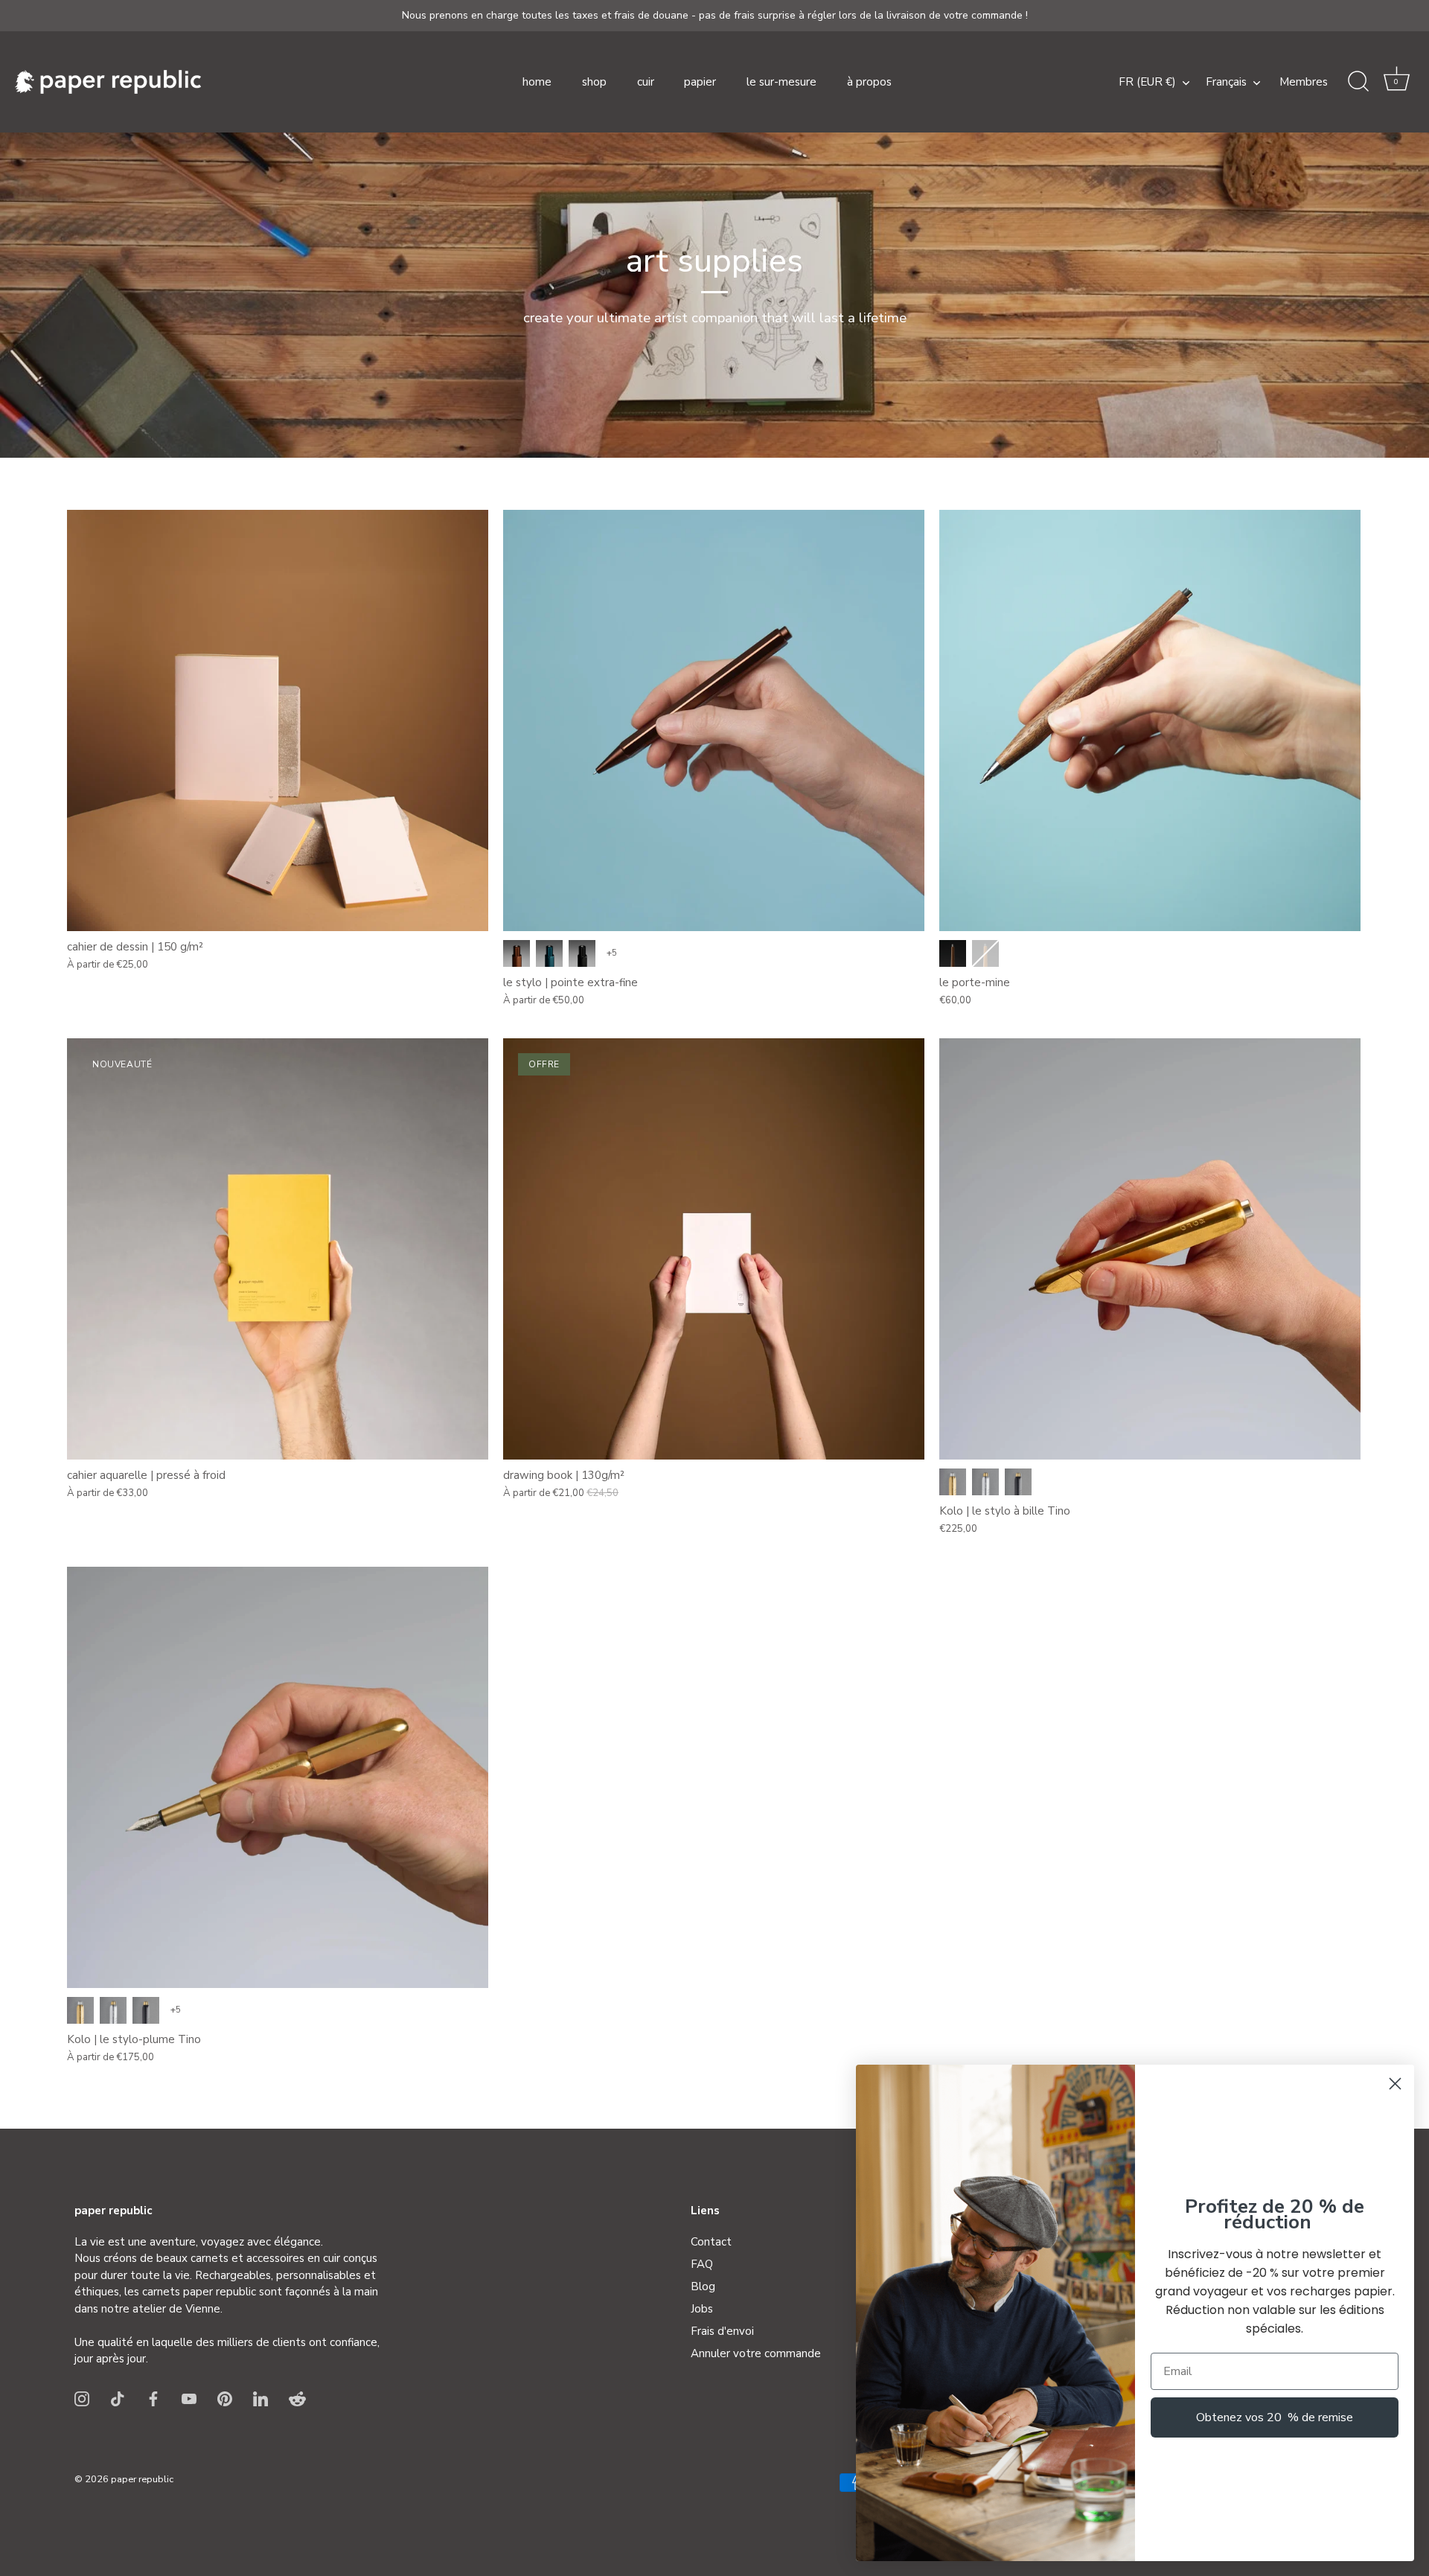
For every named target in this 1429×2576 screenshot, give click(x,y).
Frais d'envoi (722, 2331)
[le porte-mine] (1150, 720)
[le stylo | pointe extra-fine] (714, 720)
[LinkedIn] (260, 2398)
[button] (1396, 82)
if (985, 953)
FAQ (702, 2264)
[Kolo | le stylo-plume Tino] (278, 1777)
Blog (703, 2286)
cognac (517, 953)
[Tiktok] (118, 2398)
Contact (711, 2242)
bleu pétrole (549, 953)
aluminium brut (985, 1482)
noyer (953, 953)
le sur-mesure (781, 82)
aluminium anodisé (1018, 1482)
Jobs (702, 2309)
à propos (869, 82)
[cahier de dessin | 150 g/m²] (278, 720)
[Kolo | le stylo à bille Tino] (1150, 1249)
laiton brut (953, 1482)
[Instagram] (82, 2398)
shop (594, 82)
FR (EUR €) (1147, 82)
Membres (1304, 82)
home (537, 82)
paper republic (142, 2479)
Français (1226, 82)
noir (582, 953)
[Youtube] (189, 2398)
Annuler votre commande (756, 2353)
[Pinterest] (225, 2398)
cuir (646, 82)
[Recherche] (1358, 82)
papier (700, 82)
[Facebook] (153, 2398)
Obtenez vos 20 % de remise (1275, 2417)
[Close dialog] (1395, 2084)
